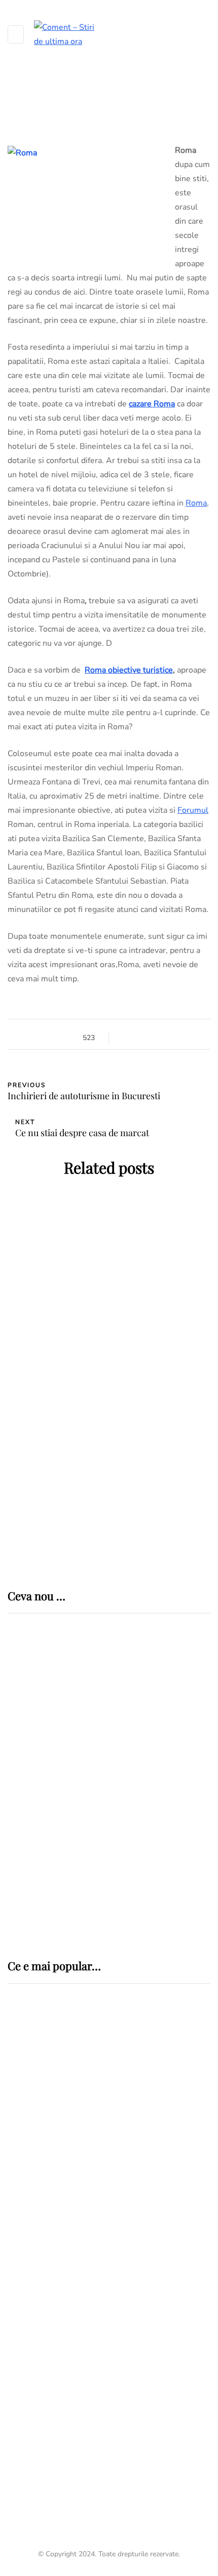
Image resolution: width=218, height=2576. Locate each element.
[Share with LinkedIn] (151, 1038)
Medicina (43, 2071)
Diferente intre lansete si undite (95, 2304)
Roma (196, 503)
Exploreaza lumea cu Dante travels (109, 1482)
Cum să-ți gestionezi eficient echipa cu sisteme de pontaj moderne (134, 1894)
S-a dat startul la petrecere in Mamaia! (109, 1351)
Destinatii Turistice (109, 1254)
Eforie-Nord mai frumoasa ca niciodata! (109, 1282)
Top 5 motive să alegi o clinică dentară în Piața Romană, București (135, 1828)
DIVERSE (26, 2228)
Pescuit (26, 2285)
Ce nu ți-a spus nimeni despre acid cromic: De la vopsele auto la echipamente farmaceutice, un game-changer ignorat (142, 1766)
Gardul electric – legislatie (80, 2246)
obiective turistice (140, 670)
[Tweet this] (138, 1038)
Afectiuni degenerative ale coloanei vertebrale (103, 2181)
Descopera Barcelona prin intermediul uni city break (109, 1420)
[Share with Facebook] (125, 1038)
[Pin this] (163, 1038)
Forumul (193, 810)
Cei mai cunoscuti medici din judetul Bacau (108, 2468)
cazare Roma (152, 404)
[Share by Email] (176, 1038)
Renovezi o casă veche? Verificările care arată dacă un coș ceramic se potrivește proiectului (143, 1695)
